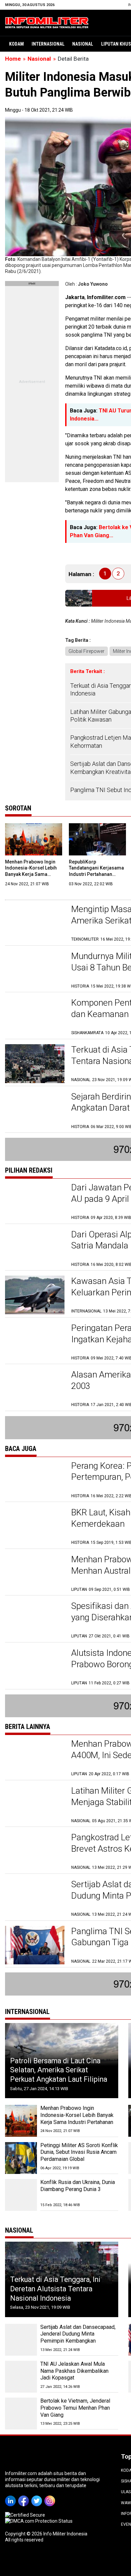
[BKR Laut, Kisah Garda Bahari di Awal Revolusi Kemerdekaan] (35, 1526)
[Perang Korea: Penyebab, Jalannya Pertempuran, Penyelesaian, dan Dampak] (35, 1480)
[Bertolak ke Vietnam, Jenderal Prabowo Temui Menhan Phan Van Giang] (21, 2414)
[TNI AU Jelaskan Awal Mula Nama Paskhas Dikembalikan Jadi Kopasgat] (21, 2377)
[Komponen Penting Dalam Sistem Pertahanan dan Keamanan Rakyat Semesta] (35, 1017)
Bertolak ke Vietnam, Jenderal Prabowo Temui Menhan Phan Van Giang (75, 2408)
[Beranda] (47, 22)
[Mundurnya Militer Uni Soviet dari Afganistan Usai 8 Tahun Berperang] (35, 970)
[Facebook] (25, 2496)
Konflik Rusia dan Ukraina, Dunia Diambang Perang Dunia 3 (78, 2186)
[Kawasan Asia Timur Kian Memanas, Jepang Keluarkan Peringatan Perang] (35, 1295)
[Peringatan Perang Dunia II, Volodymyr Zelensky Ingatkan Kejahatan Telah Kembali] (35, 1342)
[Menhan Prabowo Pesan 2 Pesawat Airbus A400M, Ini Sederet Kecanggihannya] (35, 1758)
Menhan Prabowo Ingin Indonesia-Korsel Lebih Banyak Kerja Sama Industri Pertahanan (77, 2115)
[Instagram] (51, 2496)
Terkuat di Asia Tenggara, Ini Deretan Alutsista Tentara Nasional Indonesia (55, 2289)
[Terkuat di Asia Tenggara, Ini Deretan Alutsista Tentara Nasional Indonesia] (35, 1063)
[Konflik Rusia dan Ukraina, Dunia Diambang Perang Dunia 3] (21, 2195)
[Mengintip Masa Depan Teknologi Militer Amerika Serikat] (35, 923)
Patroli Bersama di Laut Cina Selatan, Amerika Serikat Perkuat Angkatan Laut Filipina (59, 2070)
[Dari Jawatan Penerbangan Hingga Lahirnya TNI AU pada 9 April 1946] (35, 1201)
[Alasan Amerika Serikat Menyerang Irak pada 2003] (35, 1388)
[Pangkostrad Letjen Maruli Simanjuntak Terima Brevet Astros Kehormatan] (35, 1851)
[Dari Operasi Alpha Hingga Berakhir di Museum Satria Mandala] (35, 1248)
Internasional (48, 44)
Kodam (16, 44)
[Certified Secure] (26, 2515)
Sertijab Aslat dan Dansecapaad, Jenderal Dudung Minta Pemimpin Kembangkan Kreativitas (78, 2337)
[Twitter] (38, 2496)
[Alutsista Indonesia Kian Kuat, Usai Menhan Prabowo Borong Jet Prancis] (35, 1667)
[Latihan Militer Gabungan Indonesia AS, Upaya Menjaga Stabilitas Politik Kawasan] (35, 1805)
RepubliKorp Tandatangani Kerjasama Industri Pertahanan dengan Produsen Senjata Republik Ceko (97, 874)
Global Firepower (86, 651)
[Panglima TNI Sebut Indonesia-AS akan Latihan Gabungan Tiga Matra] (35, 1945)
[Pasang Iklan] (32, 284)
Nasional (83, 44)
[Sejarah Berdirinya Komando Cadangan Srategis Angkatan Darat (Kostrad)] (35, 1110)
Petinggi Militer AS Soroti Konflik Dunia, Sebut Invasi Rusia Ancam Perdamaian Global (79, 2152)
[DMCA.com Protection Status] (39, 2521)
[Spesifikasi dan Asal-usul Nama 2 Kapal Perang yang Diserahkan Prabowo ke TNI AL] (35, 1620)
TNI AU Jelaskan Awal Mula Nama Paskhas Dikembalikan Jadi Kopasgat (74, 2371)
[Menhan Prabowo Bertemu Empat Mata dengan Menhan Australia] (35, 1573)
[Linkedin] (12, 2496)
